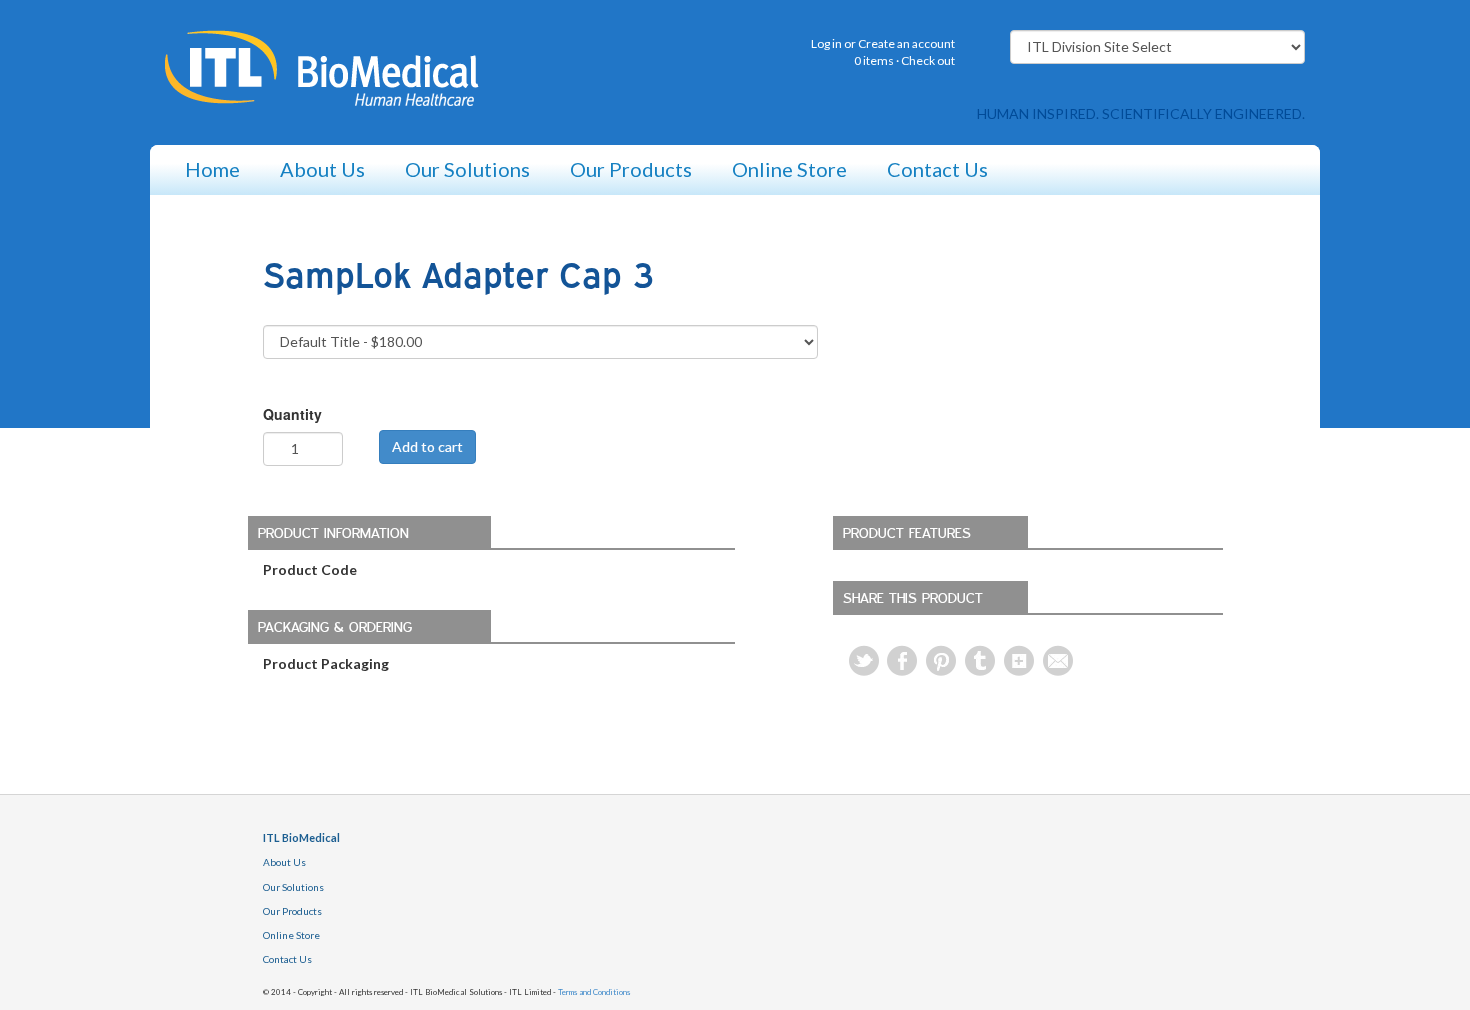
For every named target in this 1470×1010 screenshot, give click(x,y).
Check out (928, 60)
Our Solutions (467, 169)
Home (212, 169)
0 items (874, 60)
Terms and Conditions (594, 992)
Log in (826, 43)
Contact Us (937, 169)
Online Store (789, 169)
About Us (322, 169)
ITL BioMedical (301, 837)
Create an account (906, 43)
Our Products (631, 169)
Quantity (292, 414)
